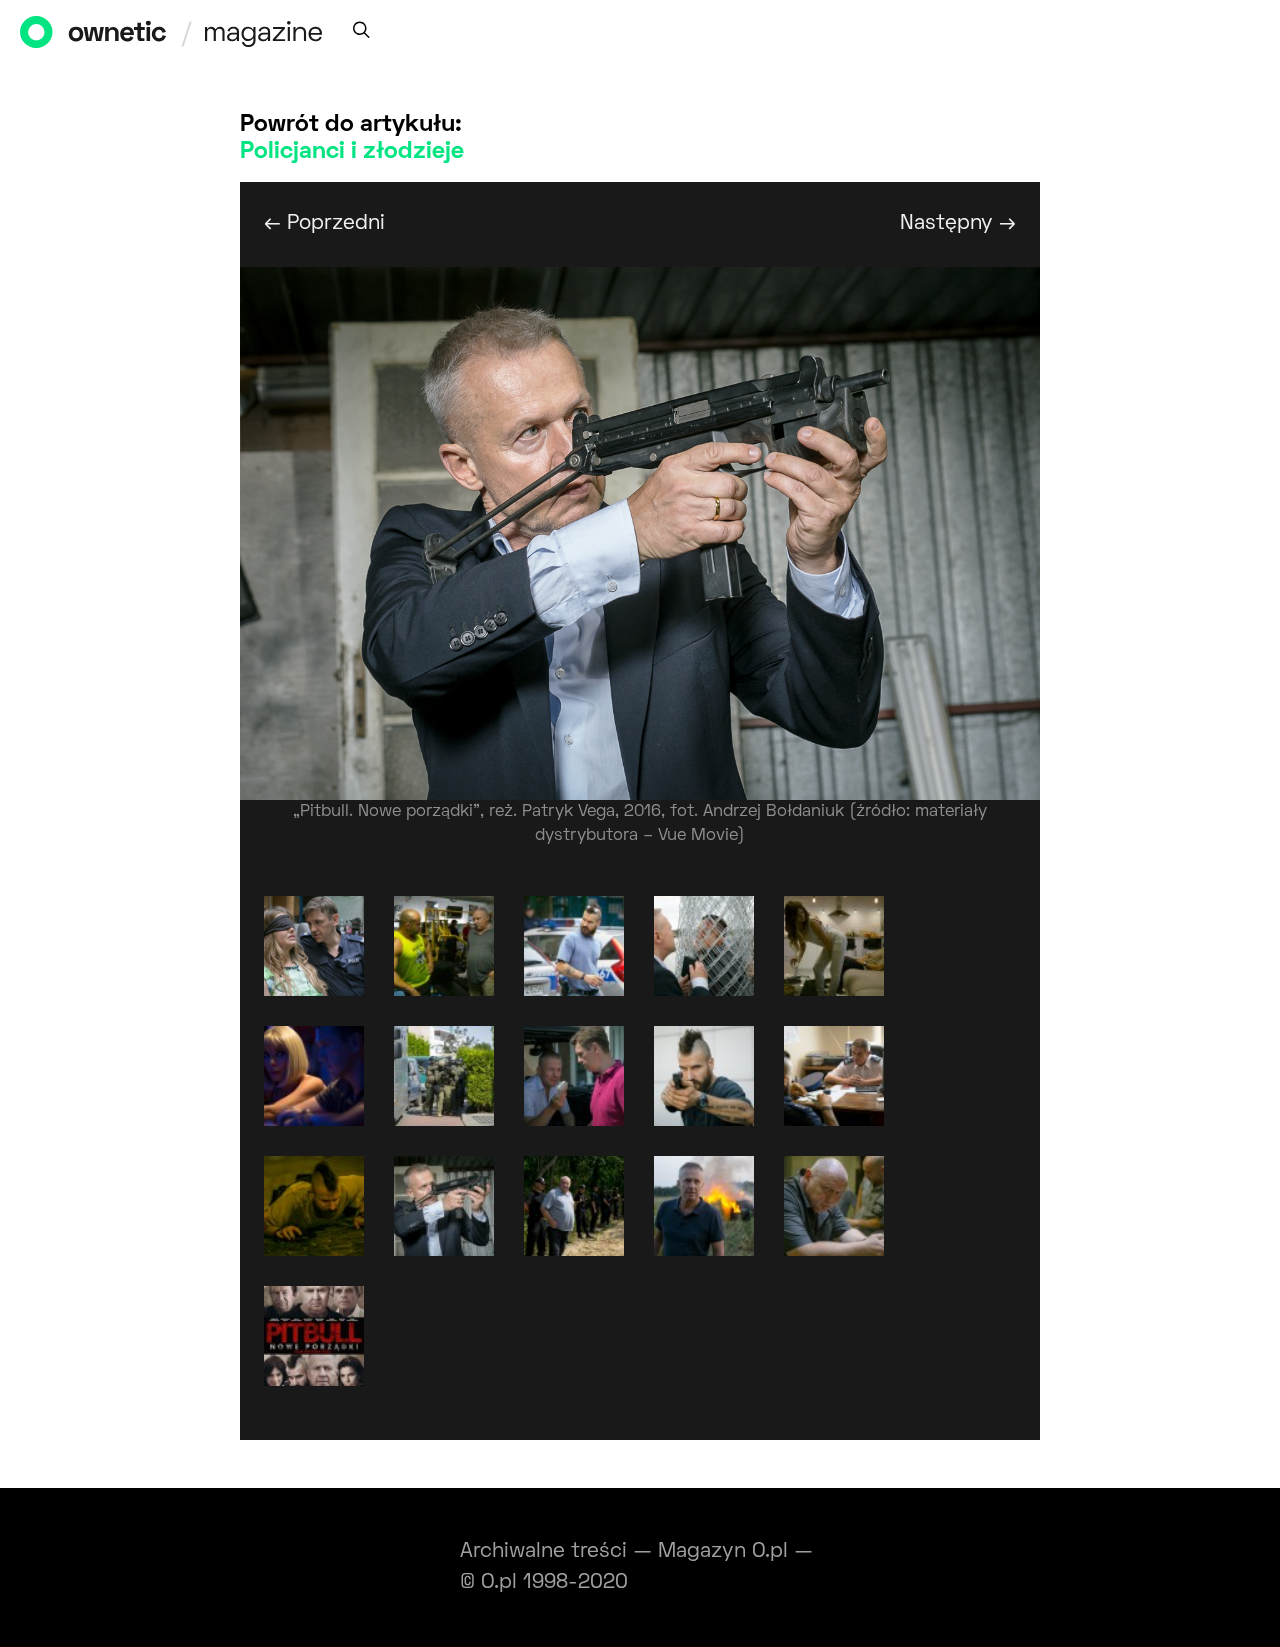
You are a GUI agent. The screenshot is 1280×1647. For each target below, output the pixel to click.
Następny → (958, 223)
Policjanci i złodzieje (352, 152)
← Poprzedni (324, 223)
